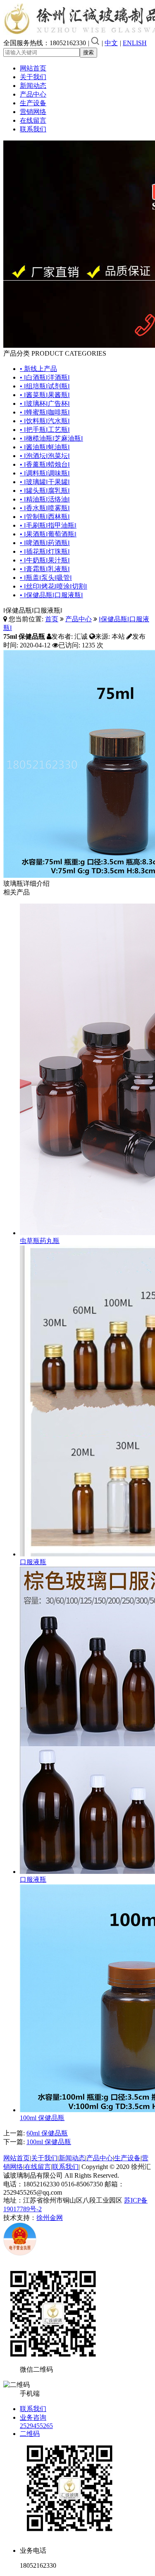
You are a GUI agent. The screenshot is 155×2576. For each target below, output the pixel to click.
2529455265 (36, 2426)
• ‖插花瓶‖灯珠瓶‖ (45, 551)
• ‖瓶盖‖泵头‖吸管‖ (46, 578)
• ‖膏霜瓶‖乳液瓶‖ (45, 569)
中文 (111, 43)
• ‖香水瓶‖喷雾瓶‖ (45, 508)
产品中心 (33, 94)
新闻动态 (33, 86)
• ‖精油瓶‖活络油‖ (45, 499)
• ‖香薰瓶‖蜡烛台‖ (45, 464)
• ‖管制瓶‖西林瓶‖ (45, 517)
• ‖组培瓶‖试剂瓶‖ (45, 386)
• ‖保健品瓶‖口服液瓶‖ (51, 595)
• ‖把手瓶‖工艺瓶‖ (45, 430)
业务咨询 (33, 2417)
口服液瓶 (33, 1562)
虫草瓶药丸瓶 (40, 1241)
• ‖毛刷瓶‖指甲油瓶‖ (48, 525)
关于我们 (33, 77)
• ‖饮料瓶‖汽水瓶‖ (45, 421)
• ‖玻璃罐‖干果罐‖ (45, 482)
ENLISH (135, 43)
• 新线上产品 (38, 369)
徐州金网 (50, 2218)
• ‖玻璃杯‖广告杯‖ (45, 403)
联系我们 (33, 129)
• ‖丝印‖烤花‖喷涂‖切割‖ (54, 586)
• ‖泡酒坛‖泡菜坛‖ (45, 456)
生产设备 (33, 103)
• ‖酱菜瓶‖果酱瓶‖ (45, 395)
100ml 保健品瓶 (42, 2118)
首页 (52, 619)
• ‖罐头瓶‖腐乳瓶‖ (45, 491)
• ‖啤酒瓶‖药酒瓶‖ (45, 543)
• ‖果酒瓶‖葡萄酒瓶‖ (48, 534)
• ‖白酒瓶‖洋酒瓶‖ (45, 377)
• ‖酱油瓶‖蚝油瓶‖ (45, 447)
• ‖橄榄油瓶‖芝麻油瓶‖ (51, 438)
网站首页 (33, 68)
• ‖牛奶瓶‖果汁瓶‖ (45, 560)
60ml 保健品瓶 (47, 2133)
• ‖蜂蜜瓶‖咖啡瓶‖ (45, 412)
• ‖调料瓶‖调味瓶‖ (45, 473)
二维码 (30, 2434)
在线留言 (33, 120)
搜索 (88, 52)
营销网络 (33, 112)
